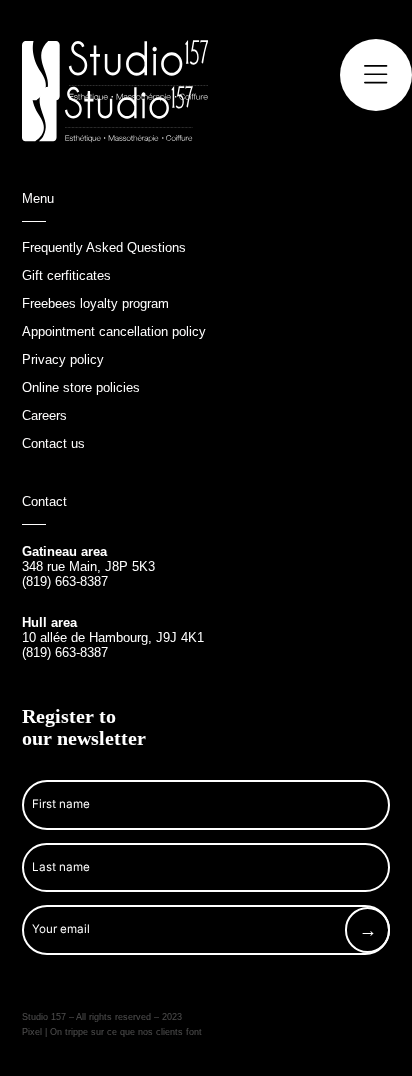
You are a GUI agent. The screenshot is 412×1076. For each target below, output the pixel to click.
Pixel (33, 1032)
